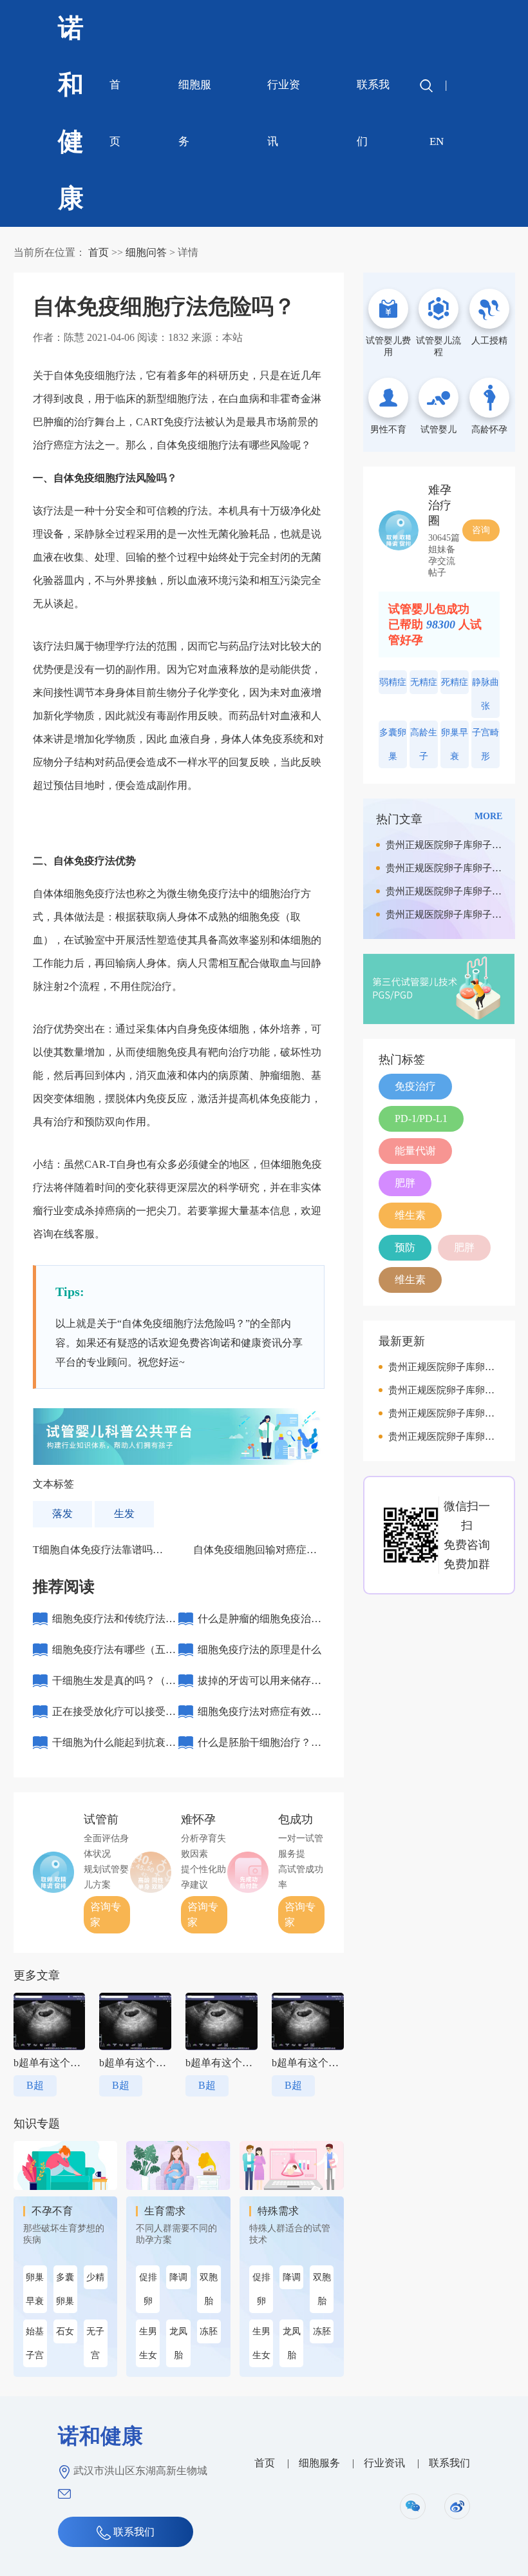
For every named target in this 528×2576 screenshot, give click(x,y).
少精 (95, 2277)
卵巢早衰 (35, 2289)
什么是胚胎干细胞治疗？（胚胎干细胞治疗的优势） (259, 1748)
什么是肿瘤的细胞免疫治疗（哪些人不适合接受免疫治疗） (259, 1624)
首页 (115, 113)
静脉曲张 (486, 694)
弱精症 (393, 682)
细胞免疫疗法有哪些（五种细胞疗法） (114, 1655)
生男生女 (148, 2343)
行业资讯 (284, 113)
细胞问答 (146, 252)
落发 (62, 1514)
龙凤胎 (178, 2343)
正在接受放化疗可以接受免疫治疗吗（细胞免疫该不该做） (114, 1717)
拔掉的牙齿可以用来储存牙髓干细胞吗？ (259, 1686)
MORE (488, 816)
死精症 (455, 682)
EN (437, 141)
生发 (124, 1514)
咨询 (481, 530)
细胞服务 (195, 113)
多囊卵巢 (65, 2289)
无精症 (424, 682)
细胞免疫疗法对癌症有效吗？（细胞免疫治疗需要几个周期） (259, 1717)
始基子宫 (35, 2343)
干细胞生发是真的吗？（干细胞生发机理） (114, 1686)
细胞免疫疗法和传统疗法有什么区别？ (114, 1624)
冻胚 (209, 2331)
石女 (65, 2331)
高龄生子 (424, 744)
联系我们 (373, 113)
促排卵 (148, 2289)
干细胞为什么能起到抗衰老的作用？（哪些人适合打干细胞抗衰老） (114, 1748)
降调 (178, 2277)
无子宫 (95, 2343)
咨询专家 (106, 1914)
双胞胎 (209, 2289)
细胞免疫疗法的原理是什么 (259, 1650)
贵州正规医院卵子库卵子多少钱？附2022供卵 (444, 848)
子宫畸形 (486, 744)
